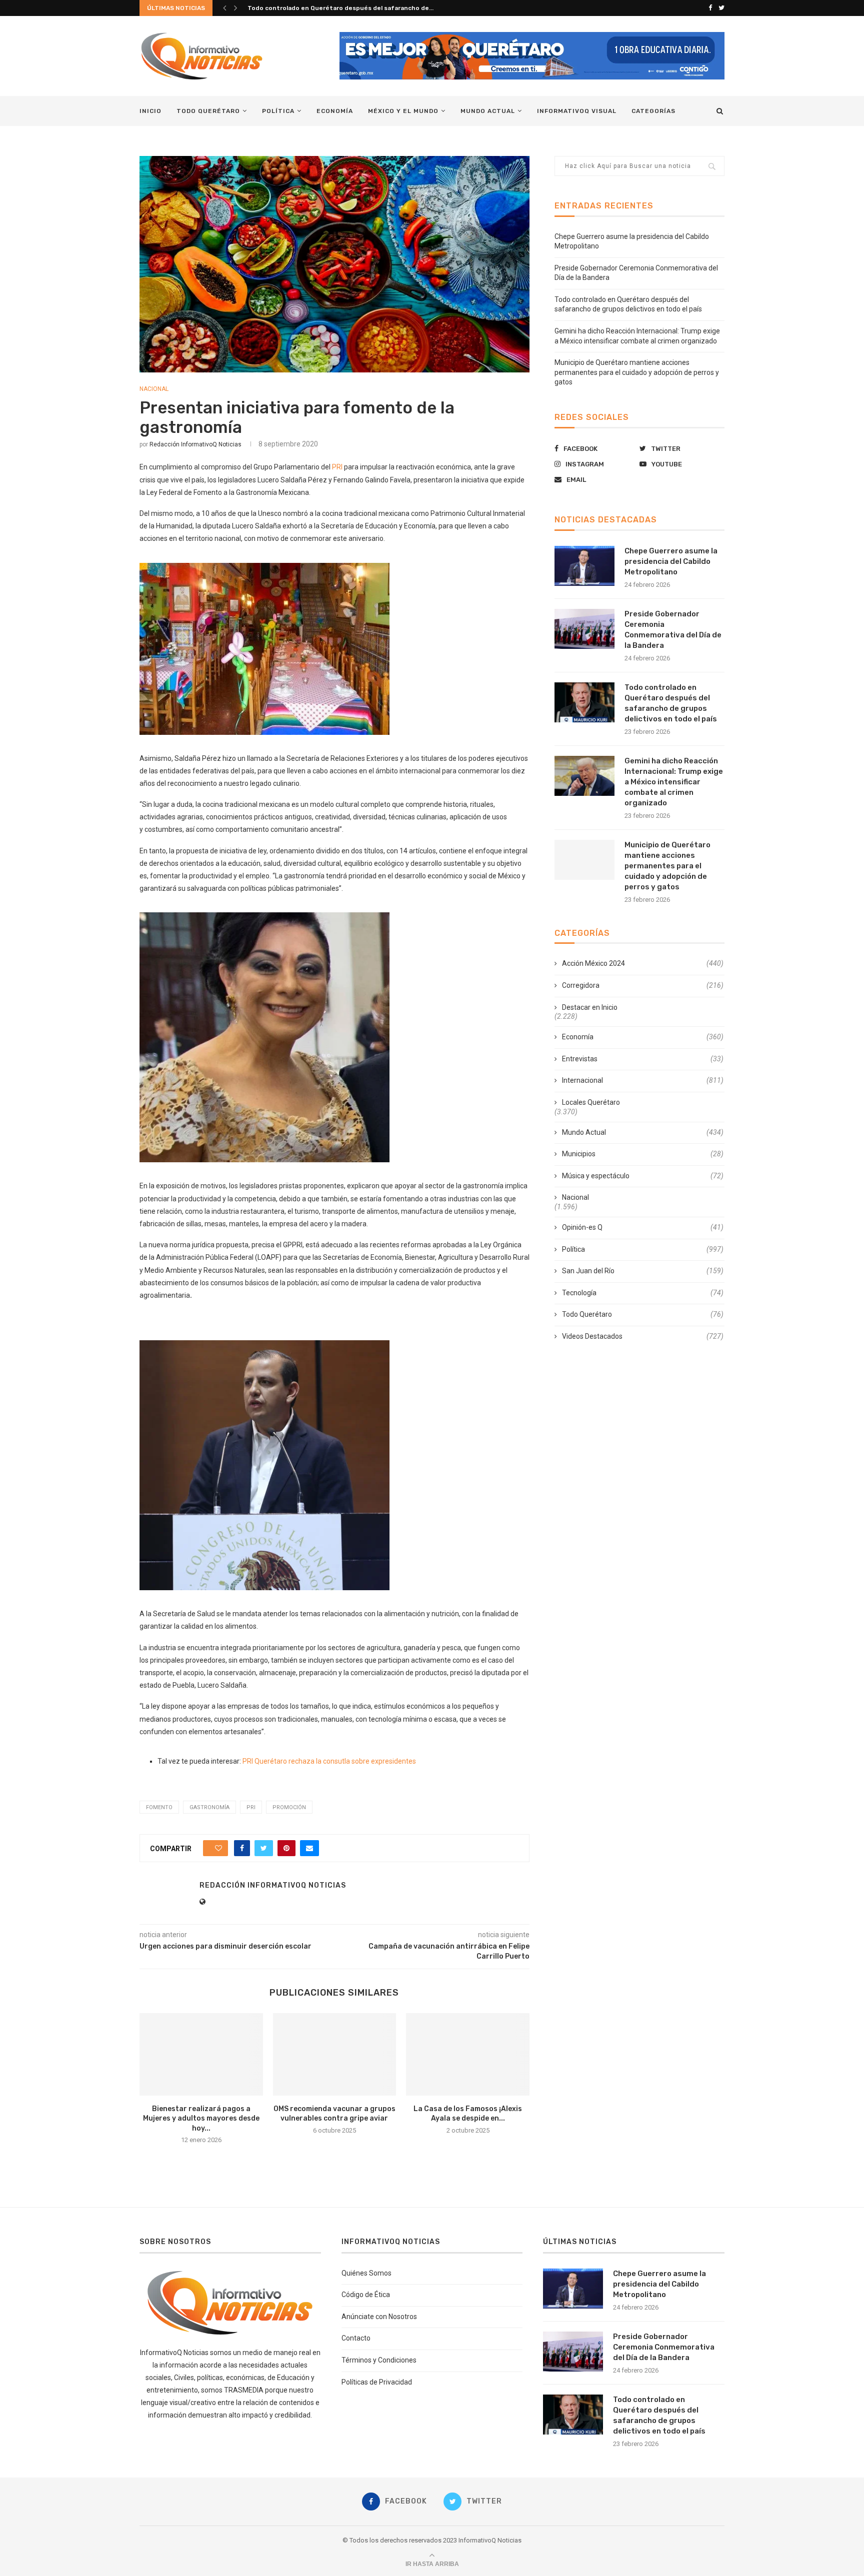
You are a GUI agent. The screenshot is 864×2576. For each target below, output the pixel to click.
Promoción (289, 1807)
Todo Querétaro (208, 111)
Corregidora (643, 985)
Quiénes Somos (366, 2273)
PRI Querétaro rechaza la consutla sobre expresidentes (329, 1761)
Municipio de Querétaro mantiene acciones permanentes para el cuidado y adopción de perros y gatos (637, 372)
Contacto (356, 2338)
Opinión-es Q (643, 1227)
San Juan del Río (643, 1271)
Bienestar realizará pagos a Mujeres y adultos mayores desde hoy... (201, 2119)
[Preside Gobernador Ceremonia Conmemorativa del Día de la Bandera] (584, 629)
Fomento (159, 1807)
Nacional (154, 389)
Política (278, 111)
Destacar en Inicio (590, 1007)
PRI (337, 467)
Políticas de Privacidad (377, 2382)
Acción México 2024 (643, 963)
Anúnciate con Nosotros (379, 2317)
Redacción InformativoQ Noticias (195, 444)
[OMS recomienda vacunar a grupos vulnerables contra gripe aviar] (335, 2054)
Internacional (643, 1080)
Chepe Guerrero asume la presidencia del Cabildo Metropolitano (671, 561)
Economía (335, 111)
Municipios (643, 1154)
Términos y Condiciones (379, 2360)
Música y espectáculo (643, 1176)
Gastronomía (209, 1807)
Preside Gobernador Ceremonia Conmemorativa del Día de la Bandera (673, 630)
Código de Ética (366, 2295)
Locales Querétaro (591, 1102)
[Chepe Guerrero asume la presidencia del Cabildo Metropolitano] (584, 566)
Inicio (150, 111)
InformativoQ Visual (577, 111)
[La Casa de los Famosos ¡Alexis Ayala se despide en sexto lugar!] (468, 2054)
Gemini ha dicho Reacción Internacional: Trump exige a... (333, 8)
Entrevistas (643, 1059)
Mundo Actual (488, 111)
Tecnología (643, 1293)
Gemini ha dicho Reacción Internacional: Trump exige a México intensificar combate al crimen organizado (674, 782)
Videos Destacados (643, 1336)
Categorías (653, 111)
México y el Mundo (403, 111)
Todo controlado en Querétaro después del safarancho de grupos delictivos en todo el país (671, 703)
